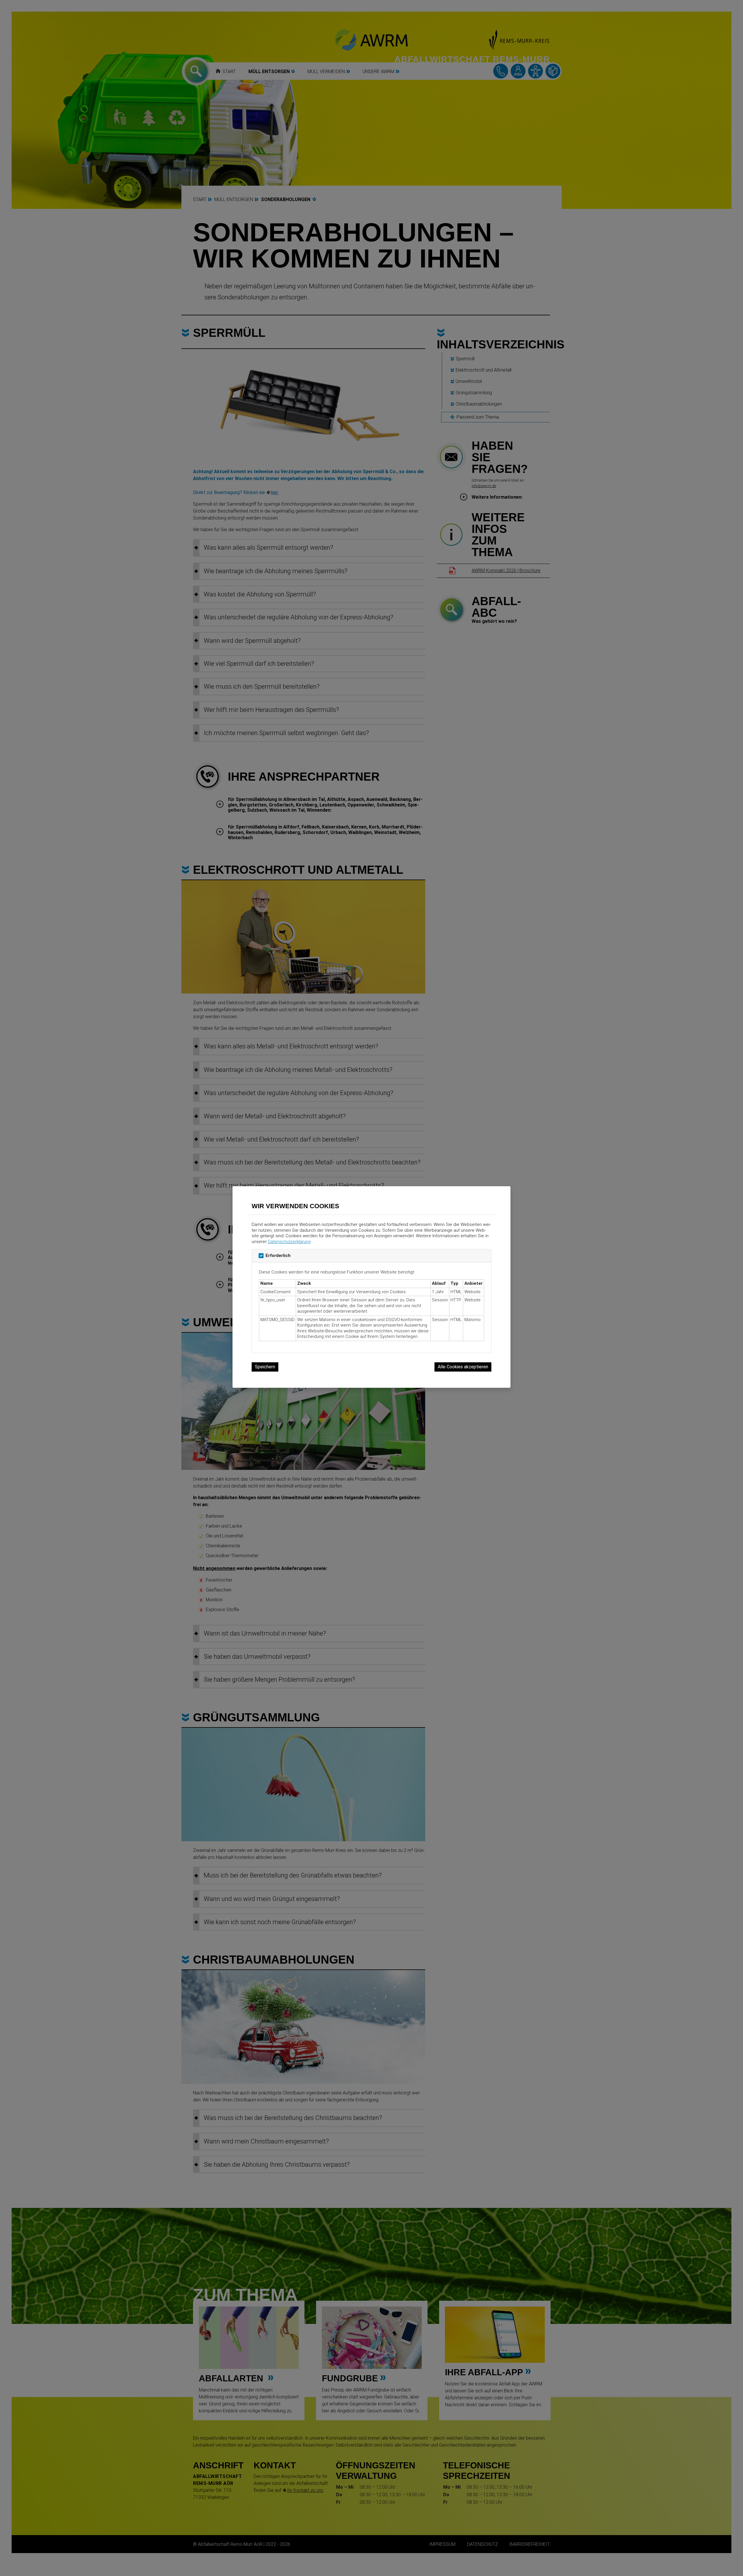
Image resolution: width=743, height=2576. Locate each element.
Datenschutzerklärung (289, 1242)
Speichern (265, 1367)
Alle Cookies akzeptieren (463, 1367)
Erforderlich (278, 1256)
